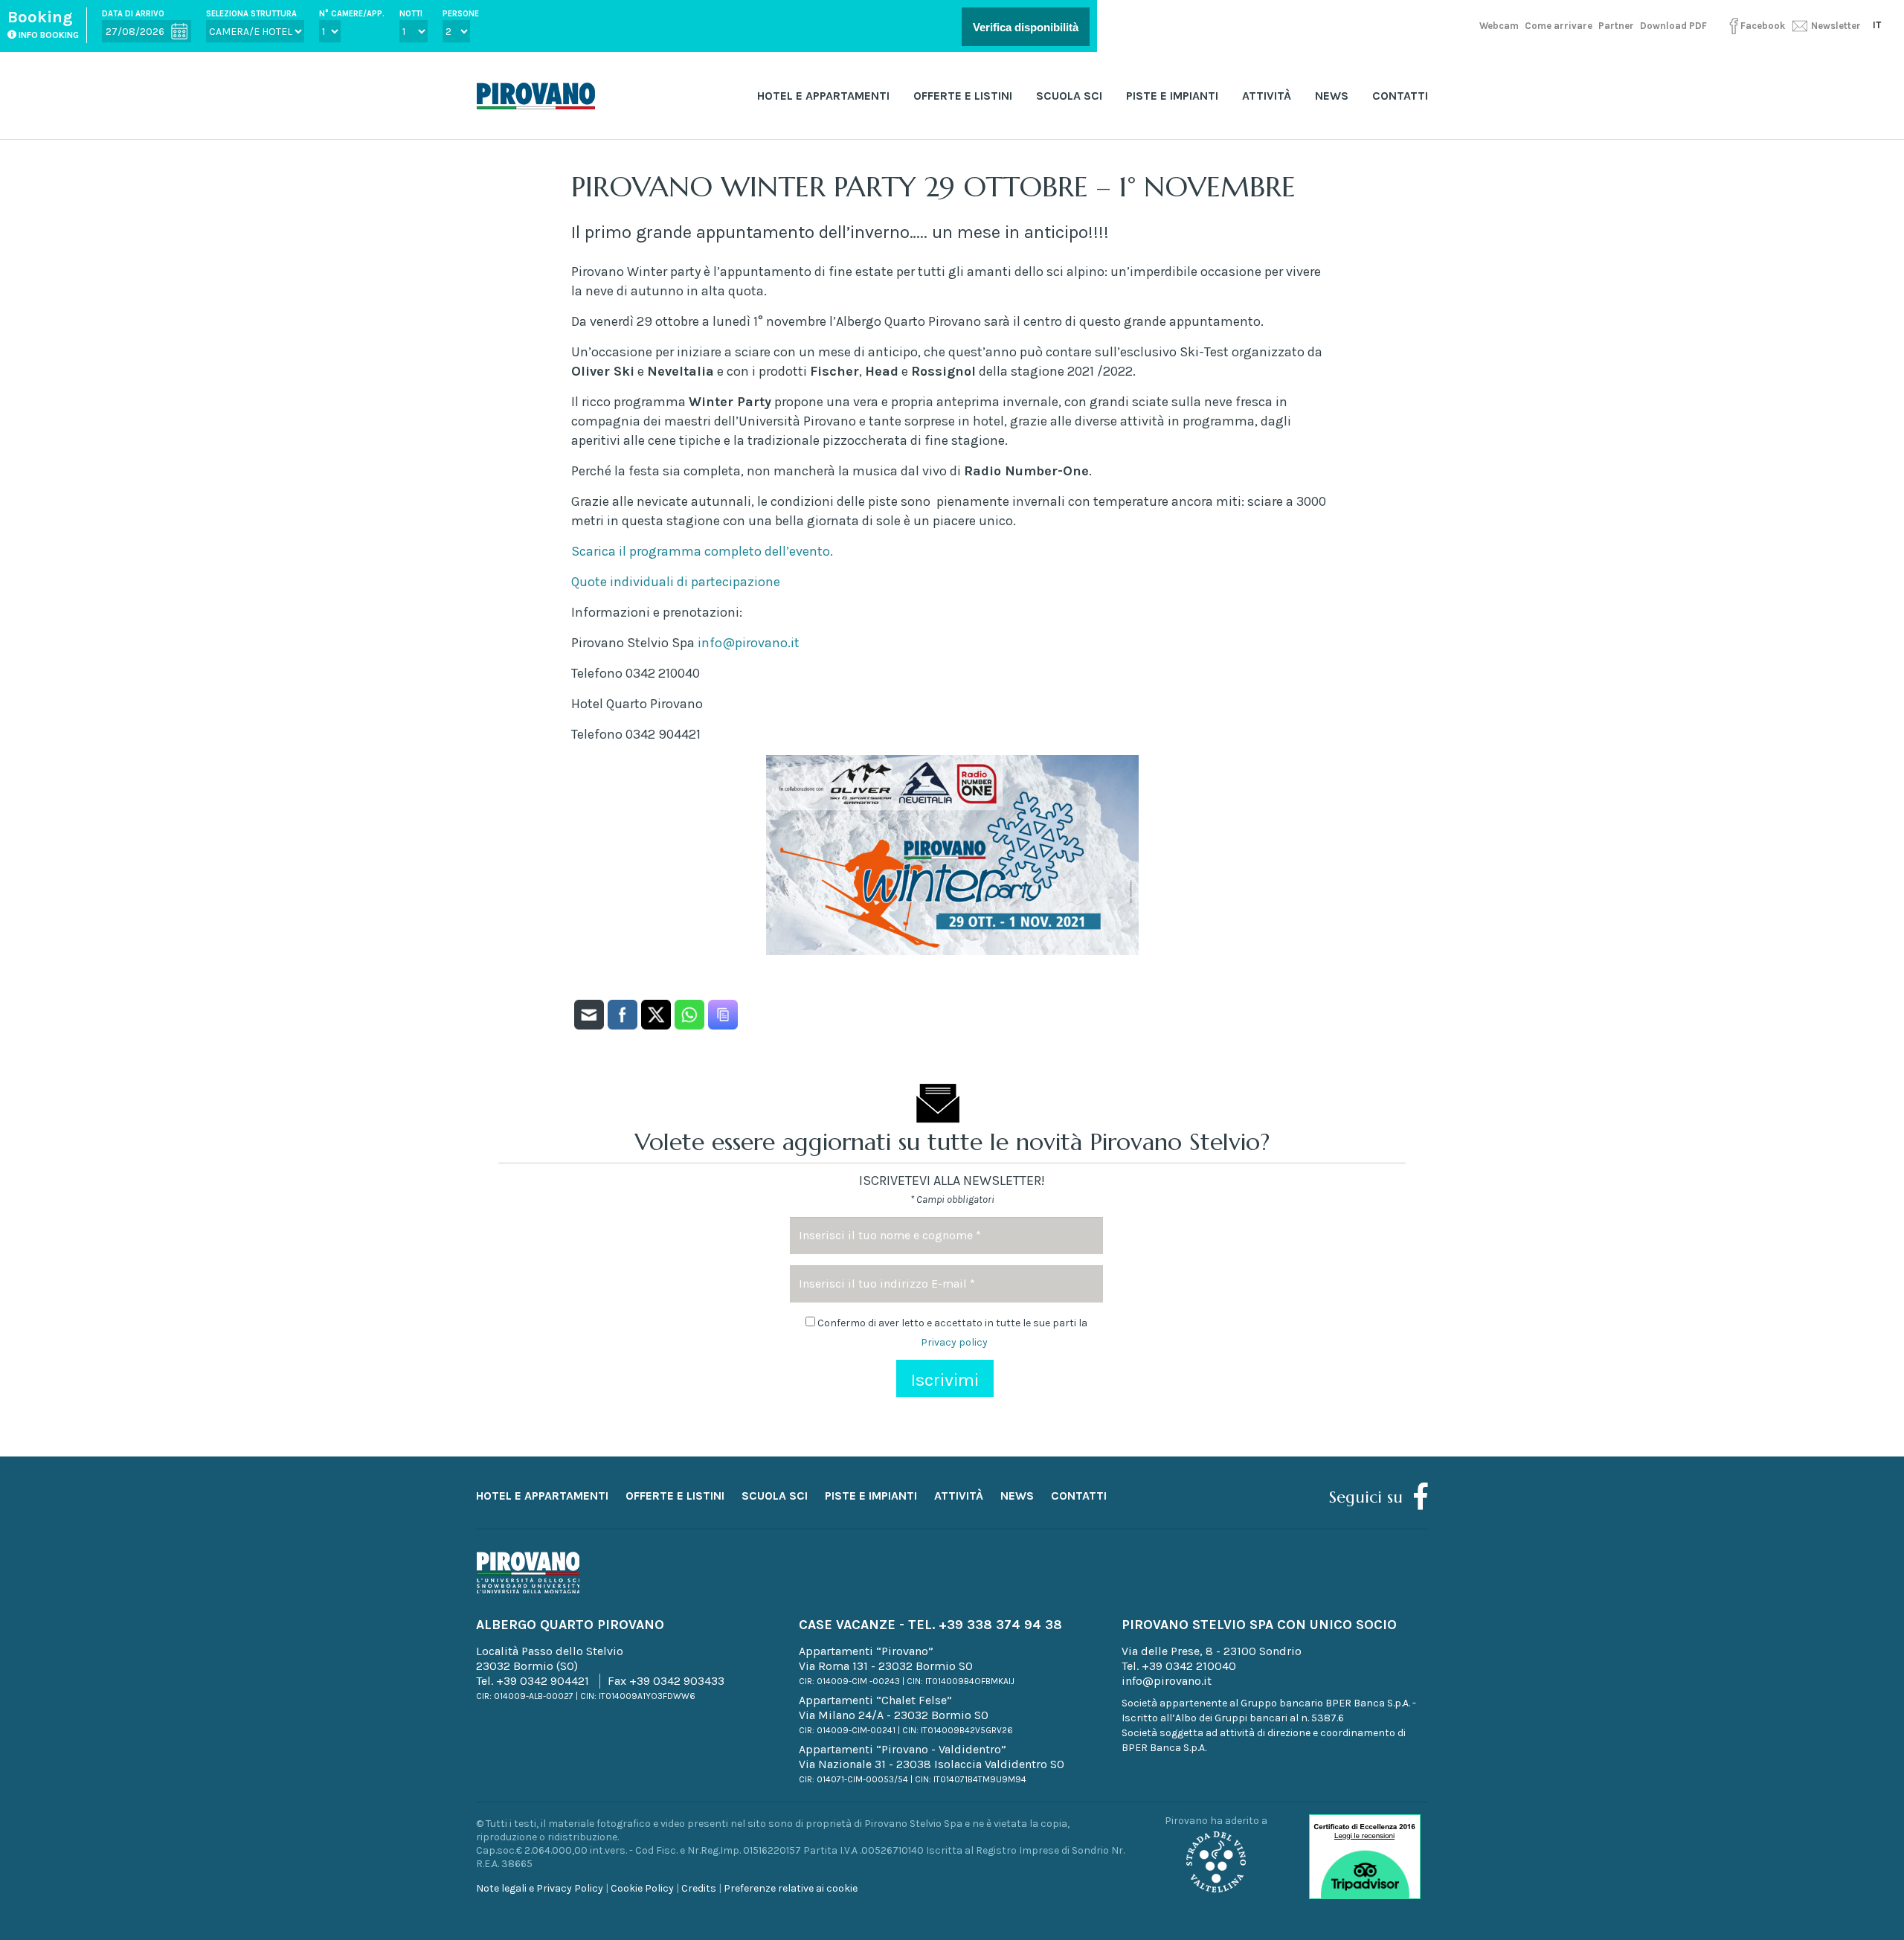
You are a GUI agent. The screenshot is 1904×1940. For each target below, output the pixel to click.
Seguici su (1366, 1497)
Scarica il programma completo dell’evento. (702, 551)
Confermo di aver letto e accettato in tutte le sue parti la (951, 1333)
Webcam (1499, 26)
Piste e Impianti (1172, 96)
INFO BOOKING (48, 35)
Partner (1616, 26)
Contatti (1400, 96)
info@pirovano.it (749, 643)
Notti (411, 14)
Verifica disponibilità (1026, 27)
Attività (1267, 96)
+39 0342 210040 (1189, 1666)
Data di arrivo (133, 14)
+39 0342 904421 (543, 1681)
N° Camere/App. (352, 14)
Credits (699, 1888)
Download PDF (1673, 26)
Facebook (1763, 26)
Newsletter (1835, 26)
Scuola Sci (1069, 96)
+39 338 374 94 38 (1000, 1625)
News (1332, 96)
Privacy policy (954, 1342)
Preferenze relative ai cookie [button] (791, 1888)
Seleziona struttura (251, 14)
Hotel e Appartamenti (823, 96)
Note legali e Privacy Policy (540, 1888)
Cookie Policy (642, 1888)
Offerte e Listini (963, 96)
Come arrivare (1559, 26)
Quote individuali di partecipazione (676, 582)
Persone (461, 14)
